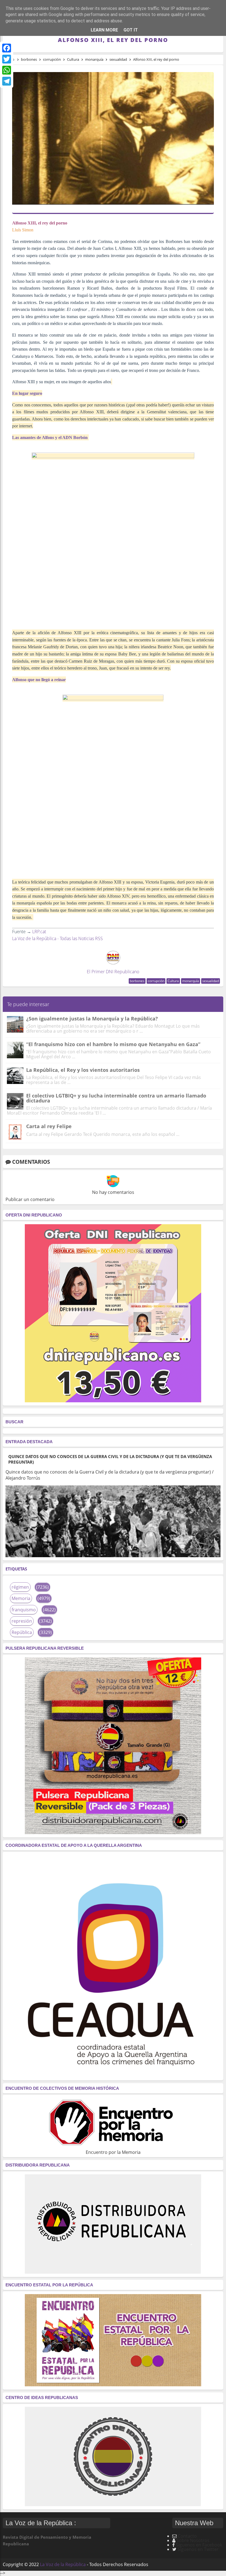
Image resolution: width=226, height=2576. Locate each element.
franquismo (24, 1610)
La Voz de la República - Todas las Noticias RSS (57, 938)
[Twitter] (7, 59)
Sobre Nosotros (193, 2540)
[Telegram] (7, 81)
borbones (137, 981)
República (22, 1632)
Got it (131, 30)
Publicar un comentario (30, 1199)
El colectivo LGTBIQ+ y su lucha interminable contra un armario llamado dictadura (116, 1098)
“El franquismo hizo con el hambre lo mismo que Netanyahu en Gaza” (113, 1044)
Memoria (21, 1598)
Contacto (187, 2536)
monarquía (191, 981)
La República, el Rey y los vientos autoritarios (83, 1070)
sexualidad (211, 981)
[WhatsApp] (7, 70)
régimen (20, 1587)
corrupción (156, 981)
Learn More (104, 30)
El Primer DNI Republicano (113, 972)
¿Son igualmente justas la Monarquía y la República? (92, 1019)
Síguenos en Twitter (198, 2549)
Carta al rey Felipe (49, 1126)
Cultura (173, 981)
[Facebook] (7, 48)
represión (22, 1621)
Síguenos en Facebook (199, 2545)
